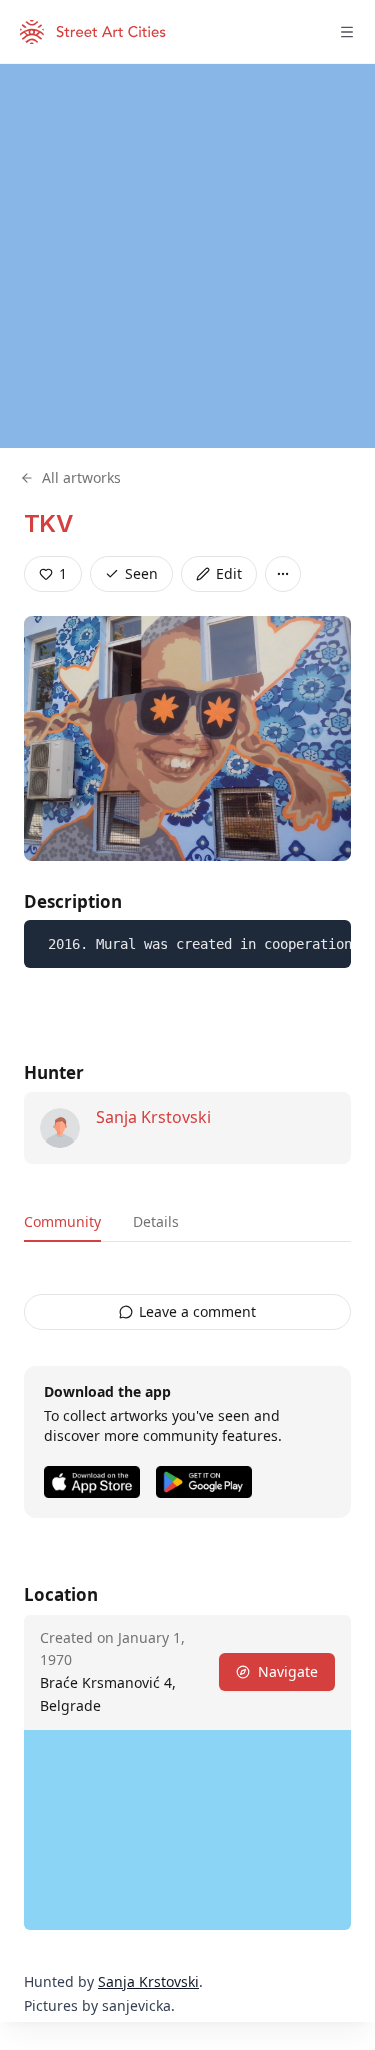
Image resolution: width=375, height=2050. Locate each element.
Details (156, 1221)
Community (62, 1221)
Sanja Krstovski (153, 1117)
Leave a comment (197, 1311)
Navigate (288, 1671)
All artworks (81, 477)
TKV (48, 523)
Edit (229, 573)
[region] (187, 256)
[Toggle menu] (347, 32)
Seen (141, 573)
